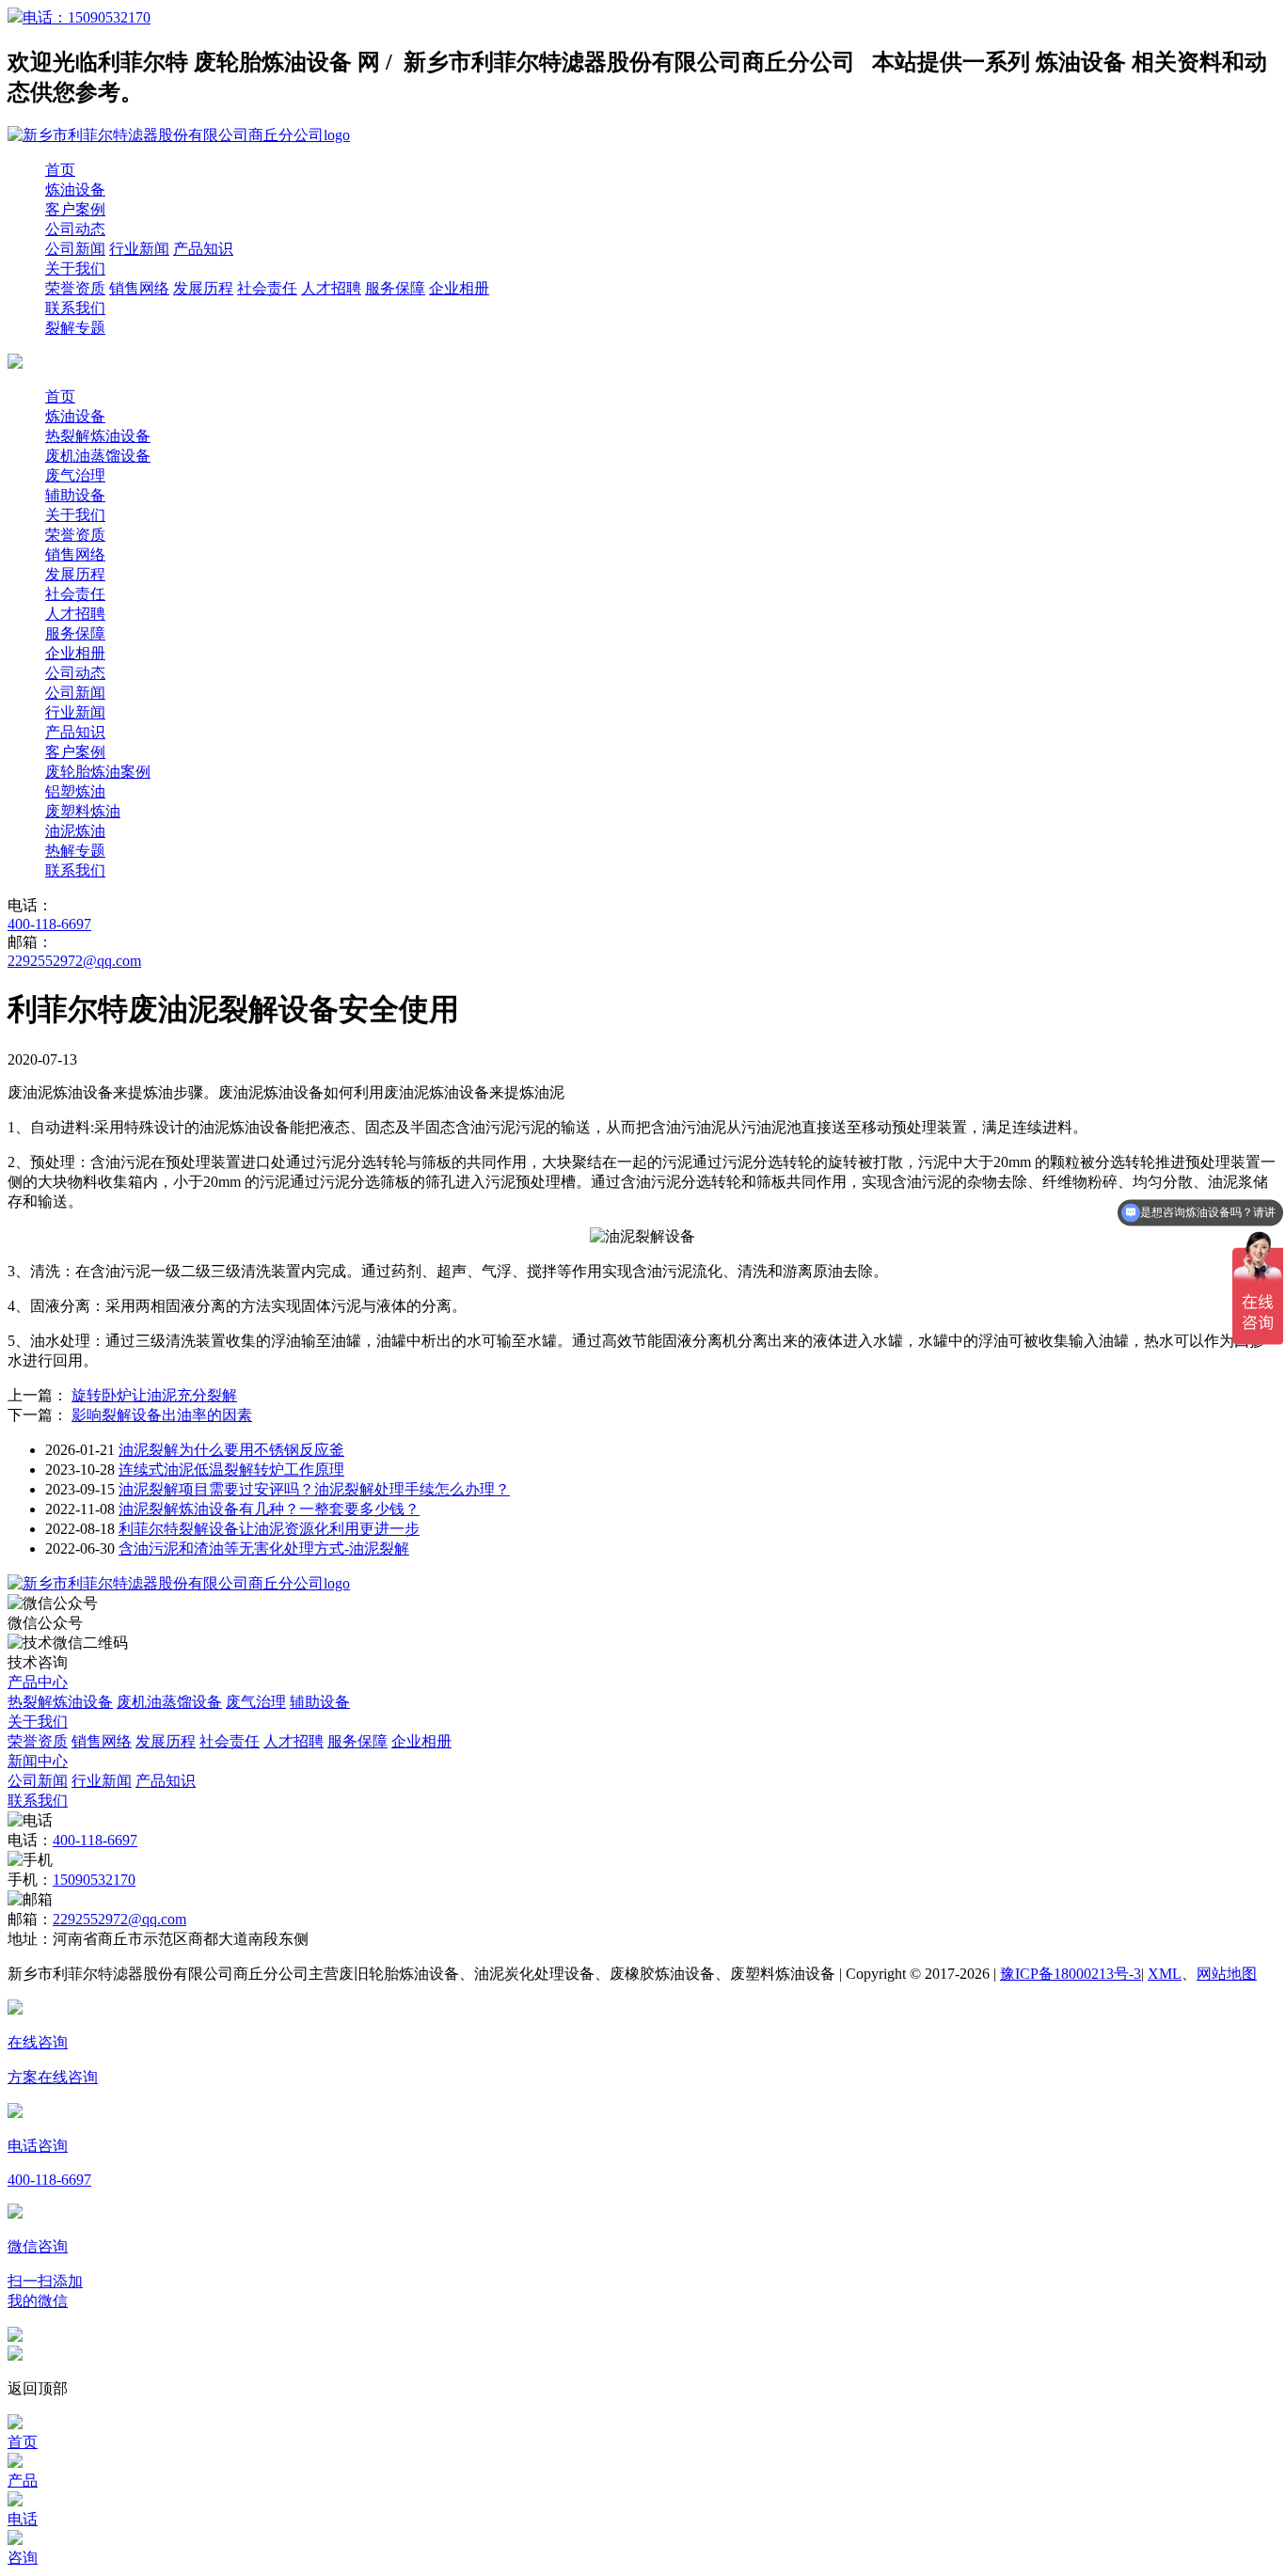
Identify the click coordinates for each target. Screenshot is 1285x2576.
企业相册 (459, 288)
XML (1165, 1974)
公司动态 (75, 229)
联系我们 (75, 308)
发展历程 (203, 288)
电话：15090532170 (87, 17)
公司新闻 (75, 249)
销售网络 (139, 288)
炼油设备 (75, 190)
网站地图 (1227, 1974)
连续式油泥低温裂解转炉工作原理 (231, 1470)
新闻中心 (38, 1761)
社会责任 (267, 288)
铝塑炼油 (75, 791)
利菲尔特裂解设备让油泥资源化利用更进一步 (269, 1529)
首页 (60, 170)
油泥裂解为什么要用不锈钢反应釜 (231, 1450)
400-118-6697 (49, 924)
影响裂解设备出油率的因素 (162, 1415)
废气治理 (75, 475)
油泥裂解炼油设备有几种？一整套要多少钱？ (269, 1509)
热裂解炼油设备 (98, 436)
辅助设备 (75, 495)
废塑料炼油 (83, 811)
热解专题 (75, 851)
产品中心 (38, 1682)
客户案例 (75, 209)
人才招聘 (331, 288)
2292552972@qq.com (74, 961)
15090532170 (94, 1880)
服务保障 (395, 288)
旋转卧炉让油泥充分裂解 (154, 1395)
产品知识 (203, 249)
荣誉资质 (75, 288)
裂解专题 (75, 328)
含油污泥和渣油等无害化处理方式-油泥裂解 (264, 1549)
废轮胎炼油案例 (98, 772)
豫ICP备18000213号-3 (1071, 1974)
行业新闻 (139, 249)
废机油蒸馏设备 (98, 456)
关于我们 (75, 269)
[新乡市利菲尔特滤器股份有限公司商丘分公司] (179, 1583)
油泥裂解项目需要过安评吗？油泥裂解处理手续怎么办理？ (314, 1489)
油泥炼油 (75, 831)
